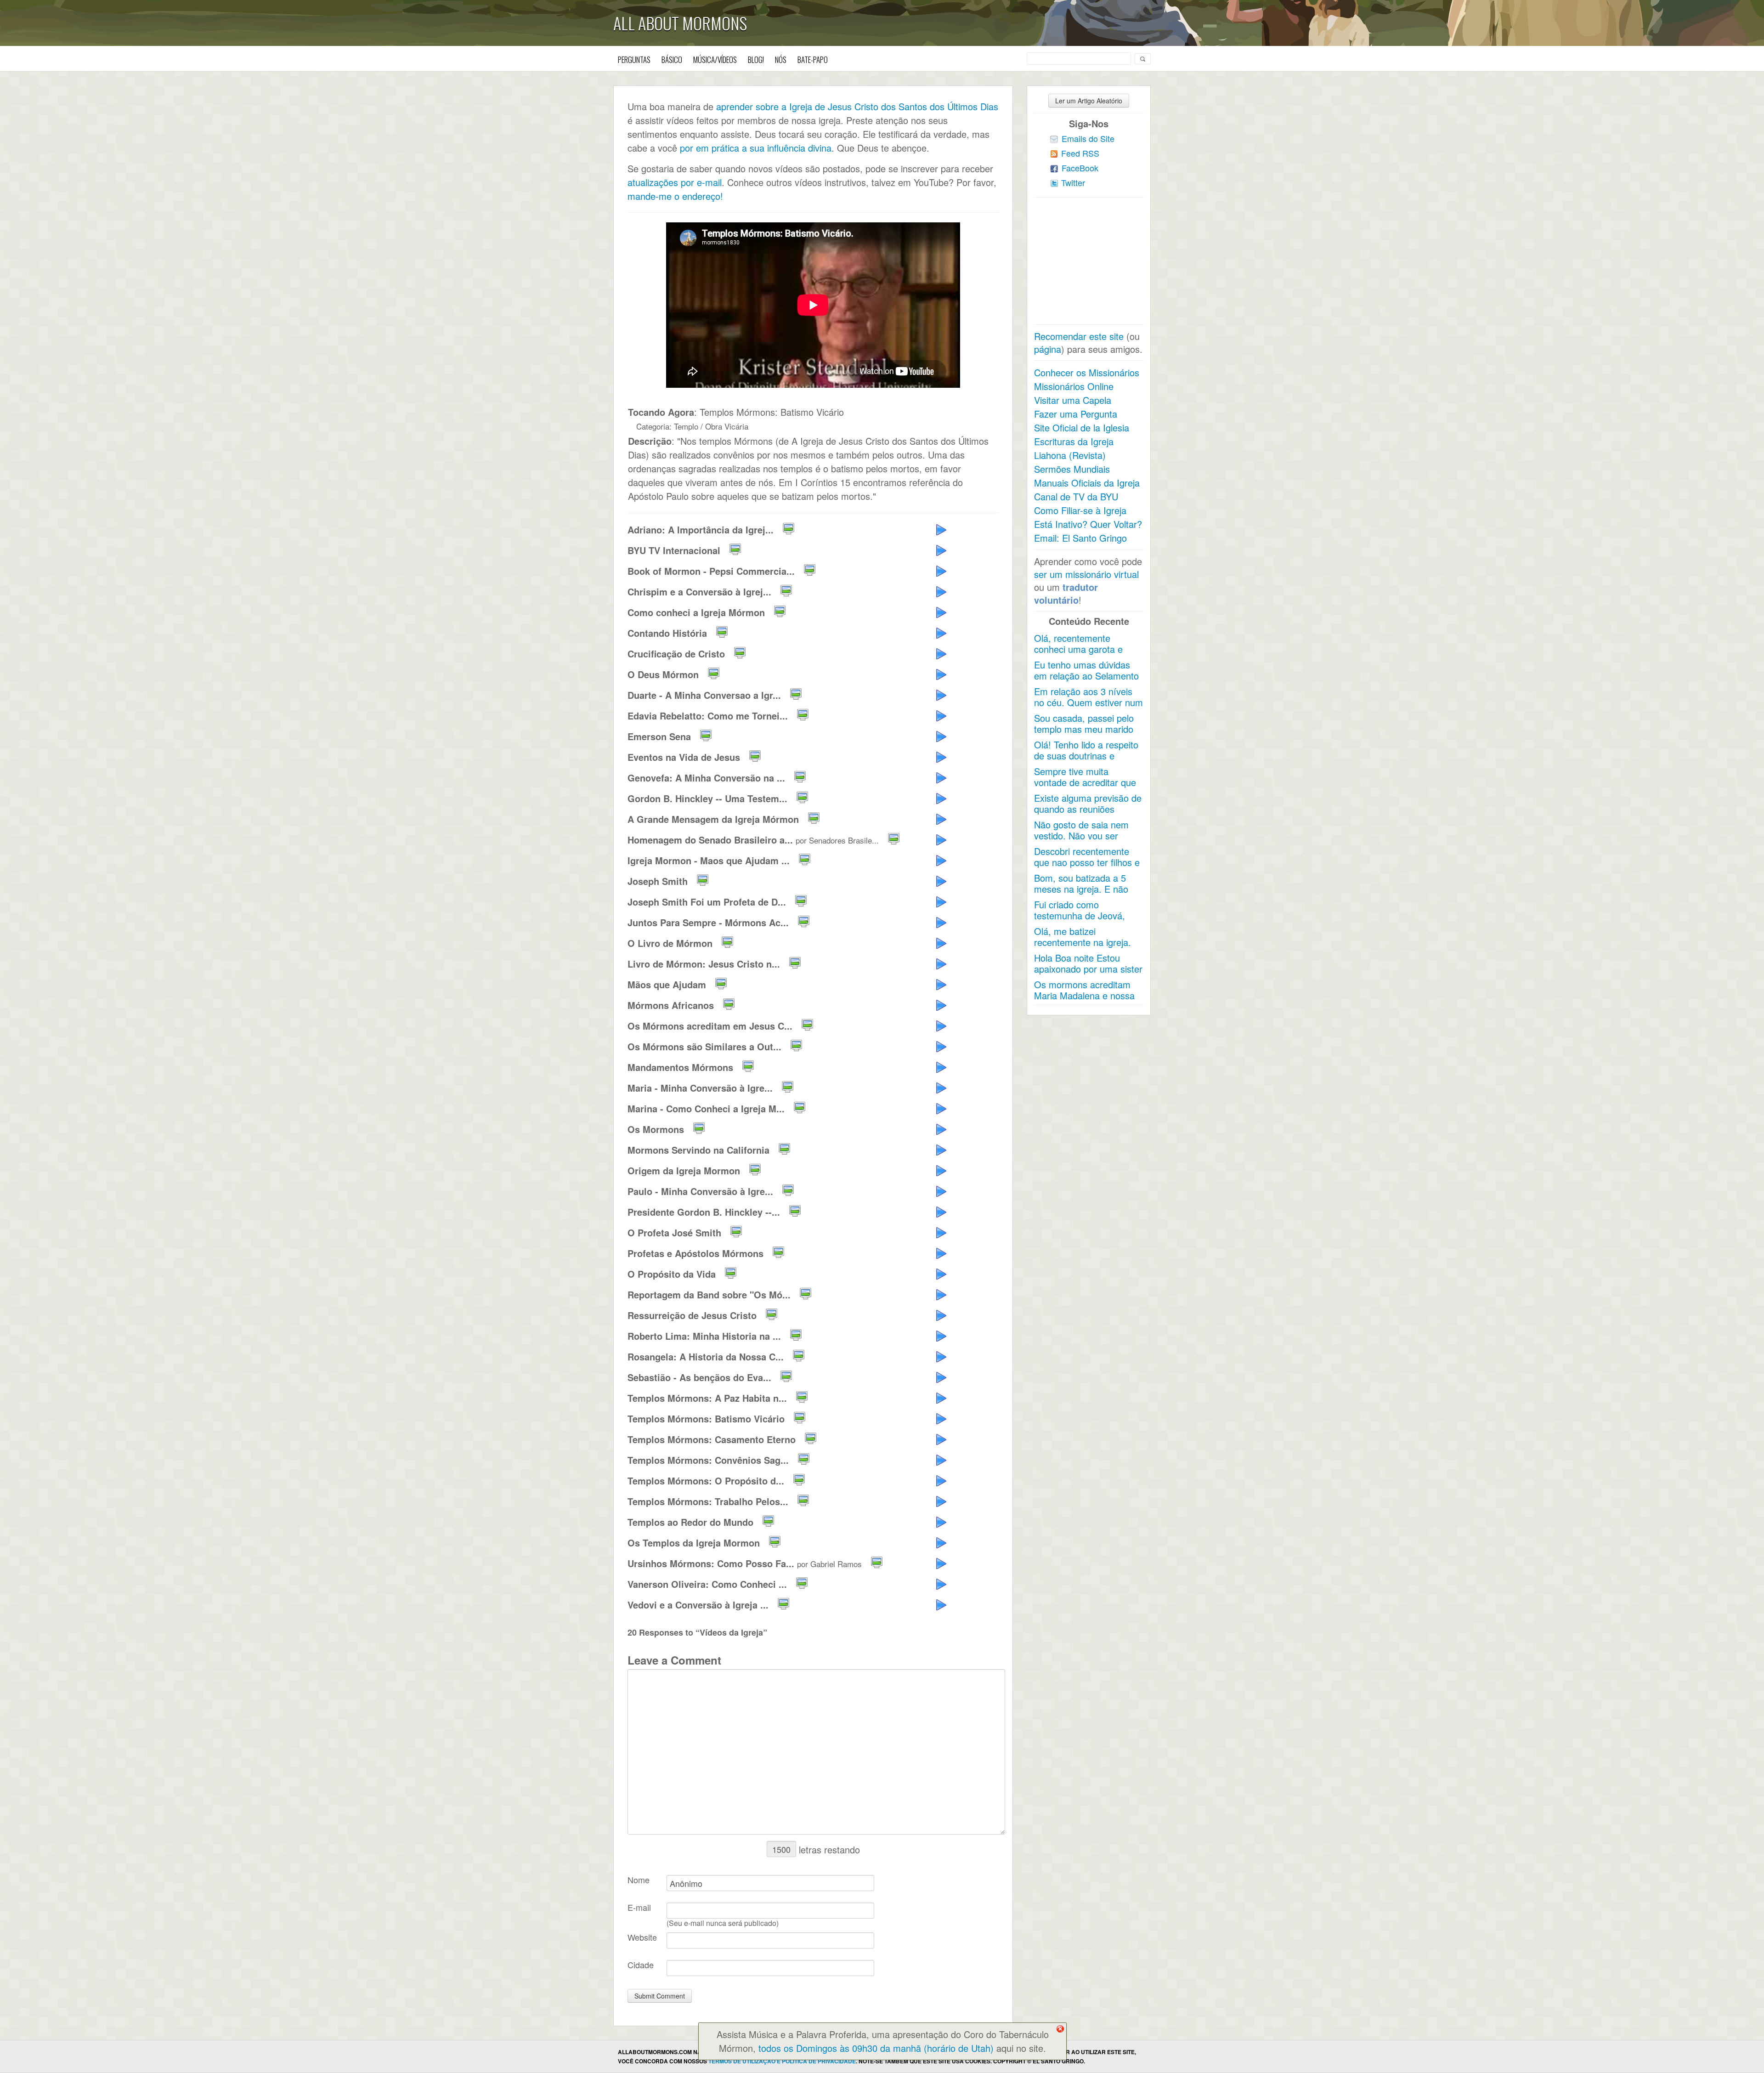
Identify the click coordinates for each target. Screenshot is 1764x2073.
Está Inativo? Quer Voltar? (1088, 524)
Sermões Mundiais (1072, 469)
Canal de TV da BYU (1076, 496)
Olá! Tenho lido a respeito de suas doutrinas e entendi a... (1086, 756)
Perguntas (634, 59)
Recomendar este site (1079, 336)
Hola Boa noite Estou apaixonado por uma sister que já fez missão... (1088, 969)
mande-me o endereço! (675, 196)
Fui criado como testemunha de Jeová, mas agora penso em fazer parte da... (1080, 921)
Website (642, 1937)
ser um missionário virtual (1086, 574)
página (1048, 349)
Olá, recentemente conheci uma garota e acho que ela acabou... (1081, 649)
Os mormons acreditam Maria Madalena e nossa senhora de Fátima (1084, 995)
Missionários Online (1074, 386)
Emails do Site (1088, 138)
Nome (639, 1880)
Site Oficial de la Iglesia (1082, 428)
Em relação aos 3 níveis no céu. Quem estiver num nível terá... (1088, 702)
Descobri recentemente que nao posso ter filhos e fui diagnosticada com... (1087, 862)
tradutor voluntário (1066, 593)
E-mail (639, 1907)
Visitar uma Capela (1073, 400)
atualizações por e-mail (675, 182)
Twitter (1073, 182)
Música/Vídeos (715, 59)
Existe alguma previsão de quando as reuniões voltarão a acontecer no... (1088, 809)
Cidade (641, 1965)
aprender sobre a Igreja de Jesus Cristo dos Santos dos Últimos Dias (857, 106)
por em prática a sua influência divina (756, 148)
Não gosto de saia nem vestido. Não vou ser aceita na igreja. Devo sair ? (1087, 841)
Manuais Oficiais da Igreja (1087, 483)
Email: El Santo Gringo (1080, 538)
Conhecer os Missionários (1087, 372)
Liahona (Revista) (1070, 455)
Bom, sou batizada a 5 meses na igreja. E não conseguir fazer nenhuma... (1081, 894)
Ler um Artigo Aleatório (1089, 101)
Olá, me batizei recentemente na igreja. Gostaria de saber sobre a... (1084, 948)
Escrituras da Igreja (1074, 441)
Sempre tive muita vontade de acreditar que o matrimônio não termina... (1085, 788)
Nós (781, 59)
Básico (672, 59)
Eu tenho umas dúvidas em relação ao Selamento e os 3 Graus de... (1086, 676)
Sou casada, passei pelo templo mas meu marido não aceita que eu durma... (1084, 734)
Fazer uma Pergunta (1076, 414)
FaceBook (1080, 168)
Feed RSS (1080, 153)
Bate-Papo (813, 59)
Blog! (756, 59)
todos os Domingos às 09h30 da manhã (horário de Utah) (876, 2048)
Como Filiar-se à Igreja (1080, 510)
